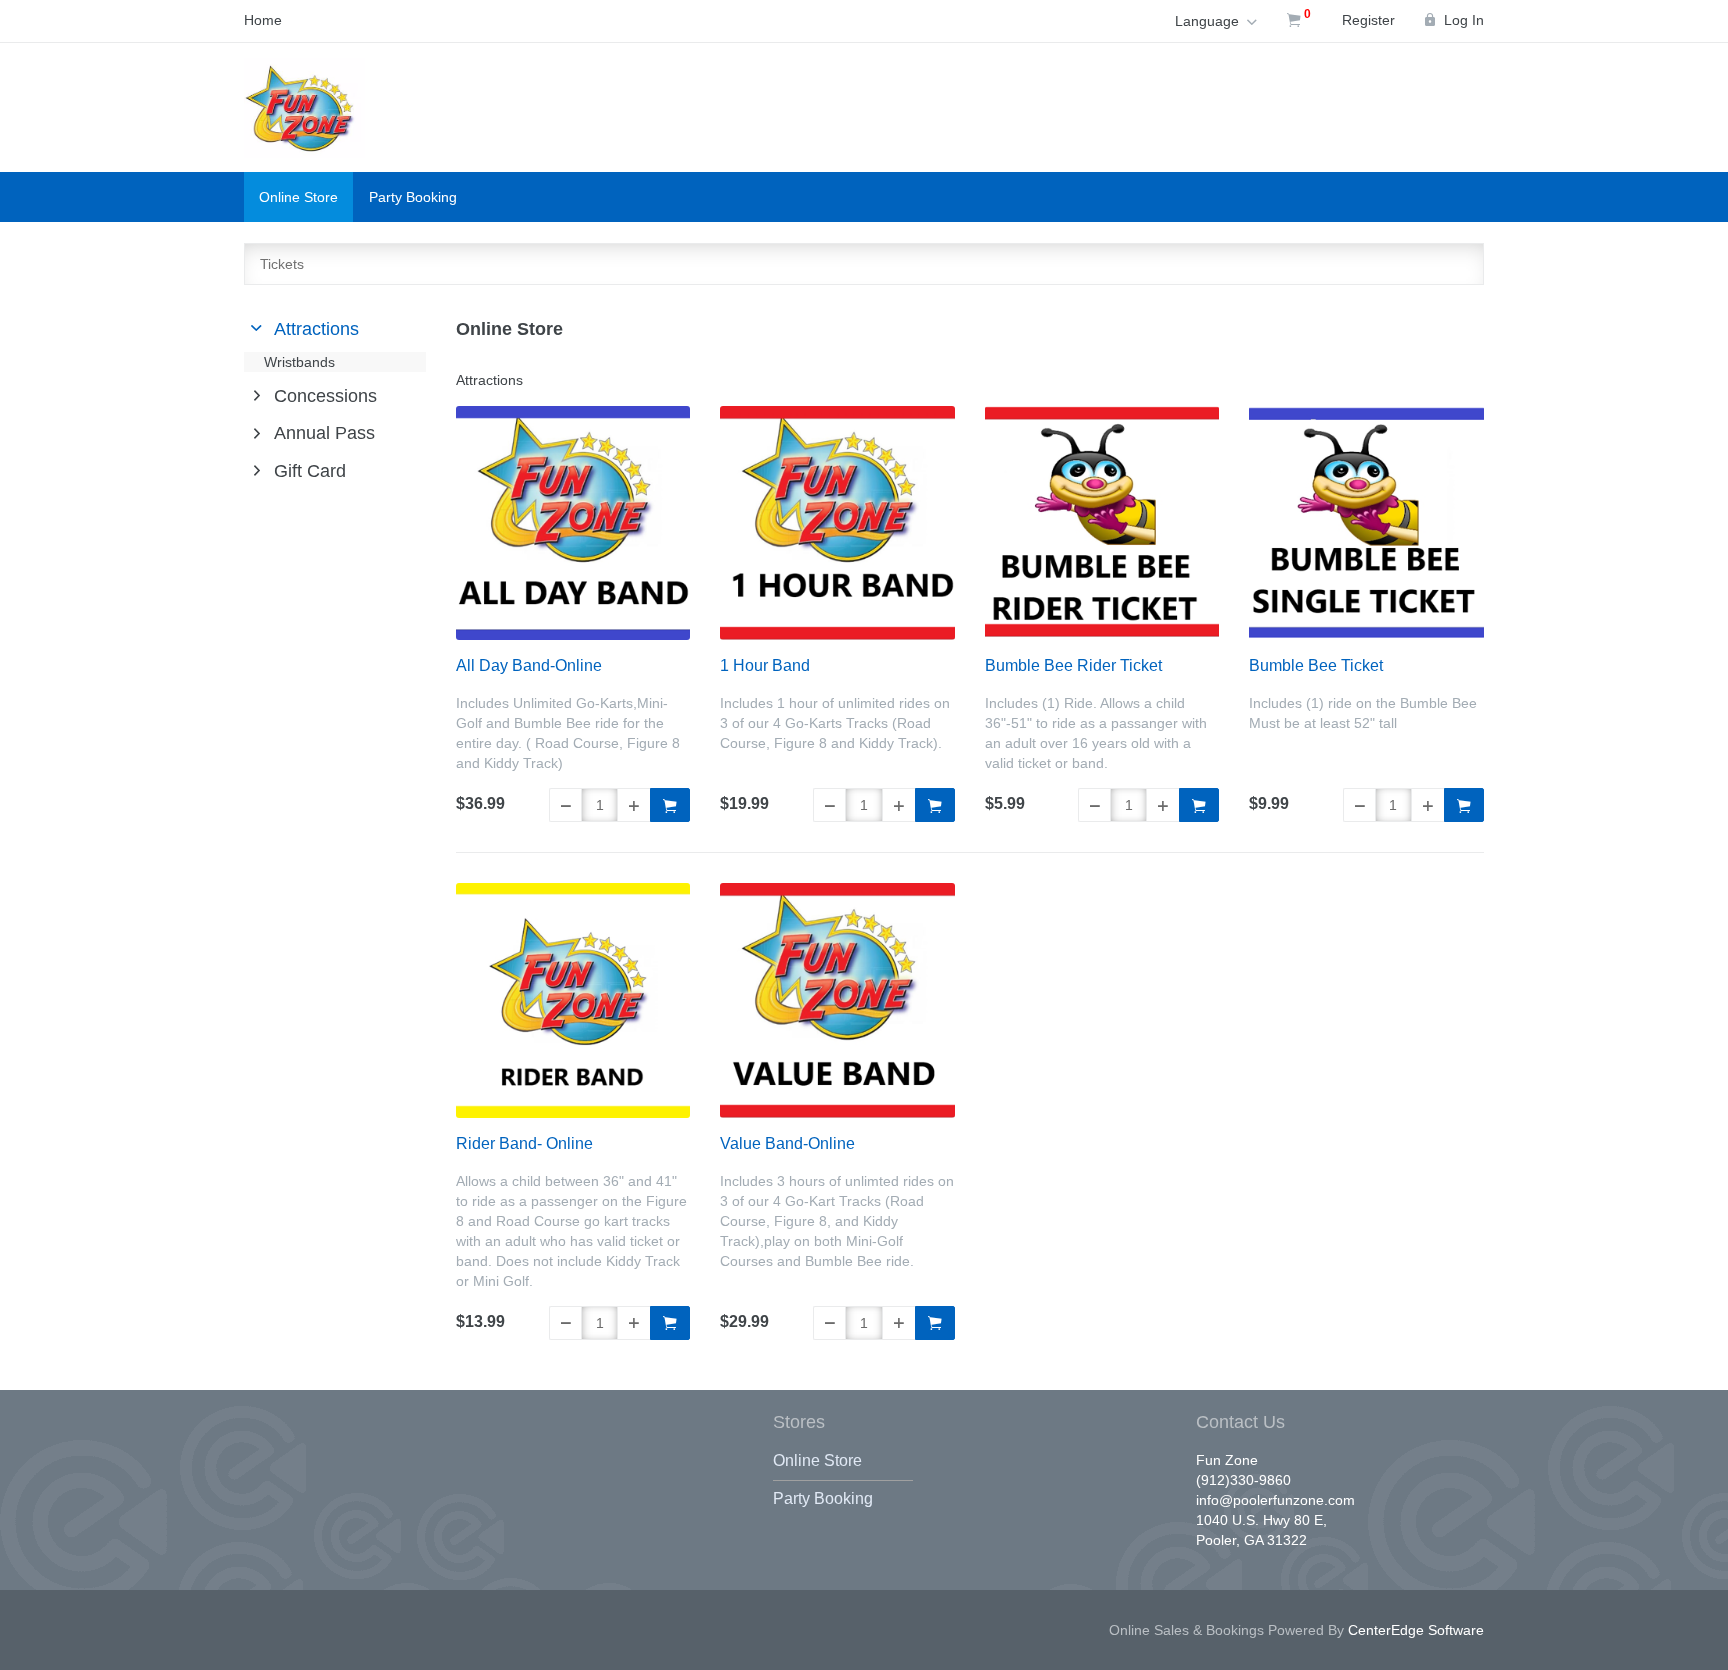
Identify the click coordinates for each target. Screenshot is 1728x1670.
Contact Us (1240, 1422)
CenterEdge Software (1416, 1630)
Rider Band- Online (524, 1143)
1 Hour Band (765, 665)
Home (263, 20)
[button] (565, 805)
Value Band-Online (787, 1143)
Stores (799, 1422)
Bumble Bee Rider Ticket (1073, 665)
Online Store (298, 197)
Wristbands (299, 362)
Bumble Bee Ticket (1316, 665)
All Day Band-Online (529, 665)
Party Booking (413, 197)
